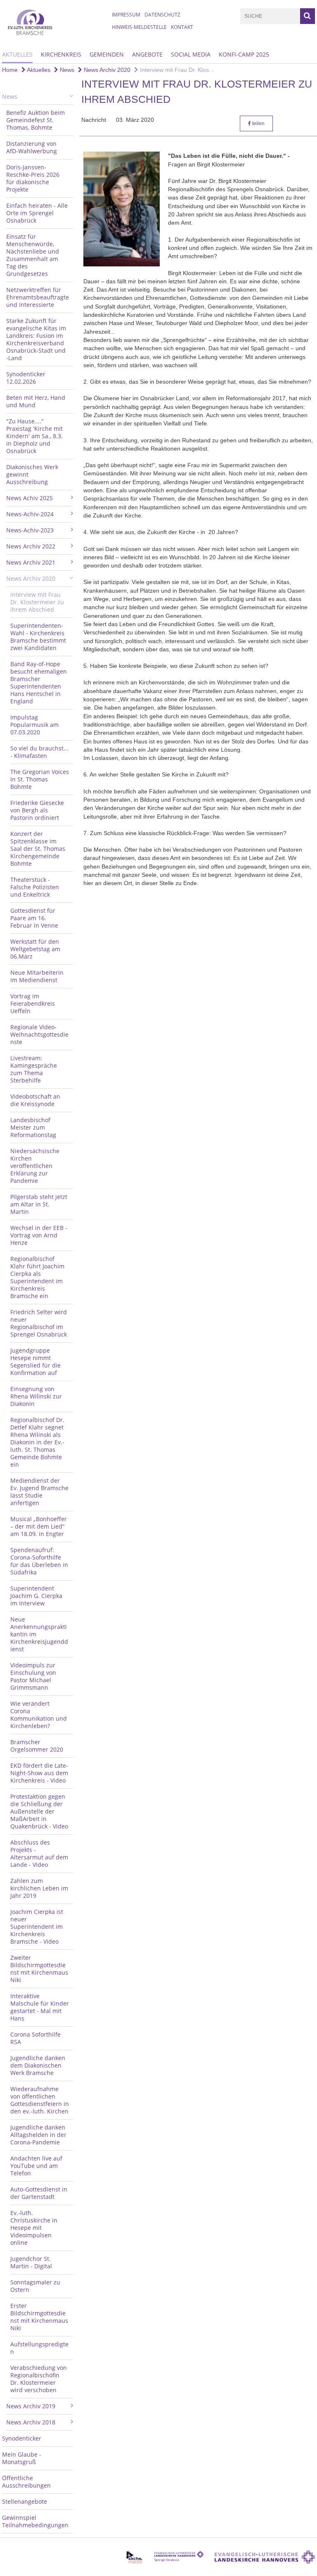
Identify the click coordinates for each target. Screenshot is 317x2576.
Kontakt (182, 27)
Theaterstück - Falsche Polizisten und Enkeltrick (35, 887)
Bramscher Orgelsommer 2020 (37, 1746)
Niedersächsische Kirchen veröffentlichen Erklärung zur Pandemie (35, 1166)
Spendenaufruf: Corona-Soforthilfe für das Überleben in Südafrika (39, 1561)
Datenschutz (162, 15)
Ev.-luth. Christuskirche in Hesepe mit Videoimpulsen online (34, 2228)
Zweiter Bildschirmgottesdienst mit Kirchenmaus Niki (39, 1969)
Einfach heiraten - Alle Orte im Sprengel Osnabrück (37, 213)
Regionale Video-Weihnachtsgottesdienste (39, 1034)
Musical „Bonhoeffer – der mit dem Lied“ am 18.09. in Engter (39, 1526)
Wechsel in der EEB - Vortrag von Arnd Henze (39, 1235)
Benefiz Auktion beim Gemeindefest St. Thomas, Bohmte (35, 120)
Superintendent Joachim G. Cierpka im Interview (36, 1596)
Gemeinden (107, 54)
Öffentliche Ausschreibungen (26, 2482)
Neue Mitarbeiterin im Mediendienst (37, 976)
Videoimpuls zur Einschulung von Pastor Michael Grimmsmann (33, 1676)
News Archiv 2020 (106, 70)
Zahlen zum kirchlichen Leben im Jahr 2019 (39, 1888)
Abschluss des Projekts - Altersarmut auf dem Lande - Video (39, 1853)
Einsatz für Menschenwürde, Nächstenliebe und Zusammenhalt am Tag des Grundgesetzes (33, 255)
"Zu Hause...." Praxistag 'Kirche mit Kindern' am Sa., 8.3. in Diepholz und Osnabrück (34, 436)
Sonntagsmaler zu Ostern (35, 2286)
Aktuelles (17, 54)
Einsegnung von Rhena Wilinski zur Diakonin (36, 1396)
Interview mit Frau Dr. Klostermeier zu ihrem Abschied (37, 602)
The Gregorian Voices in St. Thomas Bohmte (40, 779)
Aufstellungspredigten (39, 2348)
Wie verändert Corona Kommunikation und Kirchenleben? (39, 1715)
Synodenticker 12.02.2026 (26, 378)
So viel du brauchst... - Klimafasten (39, 752)
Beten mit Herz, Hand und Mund (36, 401)
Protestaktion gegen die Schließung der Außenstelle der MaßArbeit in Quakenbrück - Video (39, 1811)
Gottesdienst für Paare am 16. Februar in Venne (34, 918)
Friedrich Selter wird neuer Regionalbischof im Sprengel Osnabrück (39, 1323)
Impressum (126, 15)
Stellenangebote (25, 2501)
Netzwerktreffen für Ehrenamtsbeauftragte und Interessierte (38, 297)
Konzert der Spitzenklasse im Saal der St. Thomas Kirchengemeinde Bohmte (38, 849)
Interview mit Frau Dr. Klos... (176, 70)
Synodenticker (22, 2438)
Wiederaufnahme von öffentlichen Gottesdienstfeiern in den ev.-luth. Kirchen (40, 2100)
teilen (258, 123)
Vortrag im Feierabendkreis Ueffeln (33, 1003)
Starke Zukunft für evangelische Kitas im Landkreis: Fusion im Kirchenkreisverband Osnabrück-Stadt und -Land (36, 339)
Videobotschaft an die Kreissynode (35, 1100)
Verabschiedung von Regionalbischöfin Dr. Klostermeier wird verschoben (39, 2379)
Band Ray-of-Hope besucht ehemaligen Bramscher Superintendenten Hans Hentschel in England (39, 683)
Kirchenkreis (61, 54)
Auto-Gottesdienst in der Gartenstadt (39, 2193)
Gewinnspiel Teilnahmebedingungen (35, 2521)
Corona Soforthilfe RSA (35, 2038)
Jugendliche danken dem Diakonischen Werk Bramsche (38, 2065)
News (66, 70)
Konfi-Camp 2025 (244, 54)
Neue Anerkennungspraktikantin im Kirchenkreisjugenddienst (39, 1634)
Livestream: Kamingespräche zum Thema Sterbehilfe (34, 1069)
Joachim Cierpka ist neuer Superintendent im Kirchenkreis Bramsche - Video (37, 1927)
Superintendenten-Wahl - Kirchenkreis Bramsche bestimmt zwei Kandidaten (38, 637)
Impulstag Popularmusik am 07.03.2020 (34, 725)
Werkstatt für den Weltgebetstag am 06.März (35, 949)
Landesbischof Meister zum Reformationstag (33, 1127)
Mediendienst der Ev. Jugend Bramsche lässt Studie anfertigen (39, 1492)
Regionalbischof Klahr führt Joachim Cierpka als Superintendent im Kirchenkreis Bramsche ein (37, 1277)
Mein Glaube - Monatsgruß (22, 2458)
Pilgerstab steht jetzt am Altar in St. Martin (39, 1204)
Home (10, 70)
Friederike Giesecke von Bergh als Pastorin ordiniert (37, 810)
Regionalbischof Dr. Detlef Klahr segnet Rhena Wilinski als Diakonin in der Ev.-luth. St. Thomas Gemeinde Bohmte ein (37, 1442)
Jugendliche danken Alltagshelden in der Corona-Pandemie (38, 2135)
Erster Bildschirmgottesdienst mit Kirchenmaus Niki (39, 2317)
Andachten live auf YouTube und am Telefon (36, 2166)
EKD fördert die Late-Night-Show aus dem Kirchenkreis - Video (39, 1773)
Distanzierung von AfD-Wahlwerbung (32, 147)
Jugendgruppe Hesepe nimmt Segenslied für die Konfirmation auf (35, 1362)
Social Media (191, 54)
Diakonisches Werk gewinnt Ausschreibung (32, 474)
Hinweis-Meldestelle (139, 27)
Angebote (147, 54)
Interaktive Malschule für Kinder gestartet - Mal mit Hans (40, 2007)
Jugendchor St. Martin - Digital (31, 2262)
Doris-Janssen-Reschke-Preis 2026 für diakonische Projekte (33, 178)
